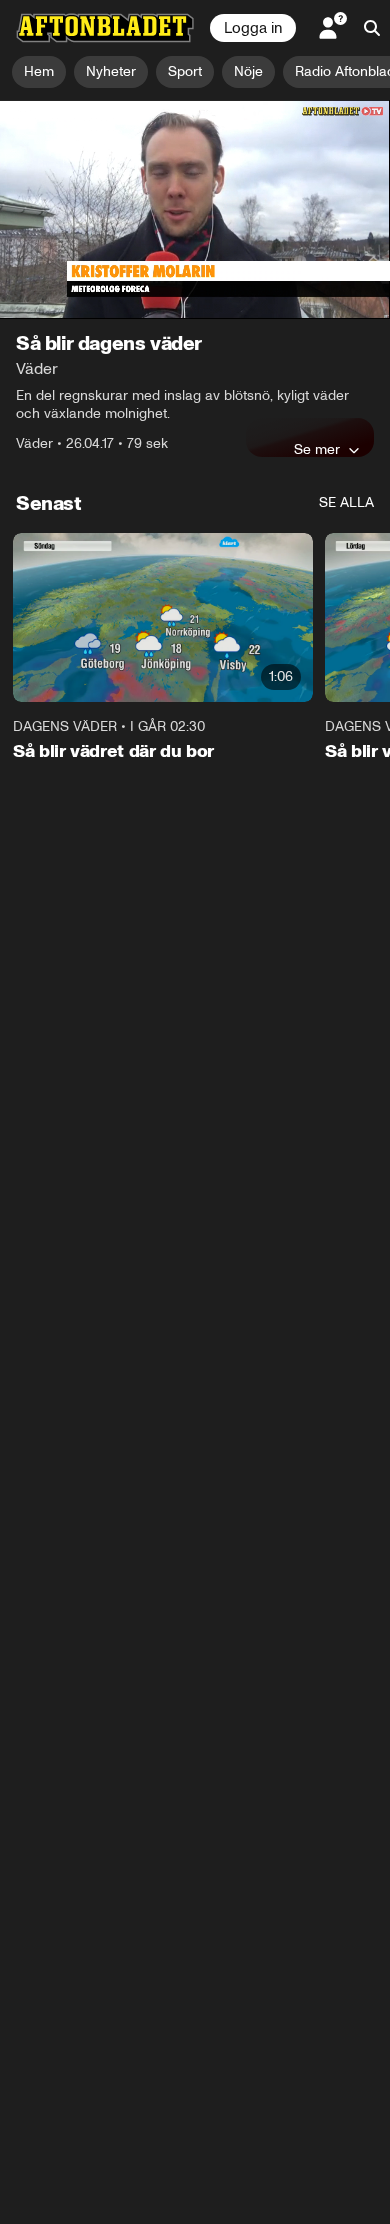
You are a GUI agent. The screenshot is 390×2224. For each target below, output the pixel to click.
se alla (346, 502)
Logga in (253, 28)
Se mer (317, 449)
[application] (195, 209)
